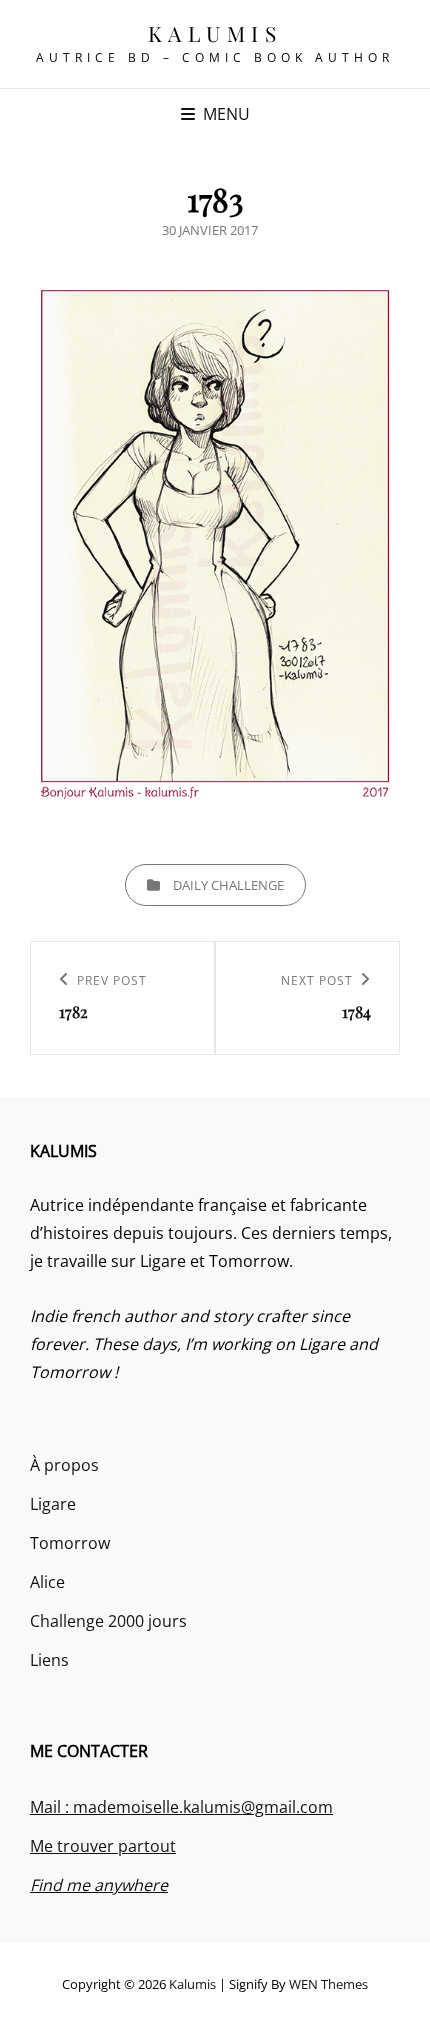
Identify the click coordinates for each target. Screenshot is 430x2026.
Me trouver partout (103, 1846)
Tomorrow (70, 1543)
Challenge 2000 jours (108, 1621)
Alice (47, 1582)
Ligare (53, 1504)
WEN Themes (328, 1984)
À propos (64, 1465)
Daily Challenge (228, 885)
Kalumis (215, 33)
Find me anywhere (99, 1885)
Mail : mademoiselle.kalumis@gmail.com (181, 1807)
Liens (49, 1660)
